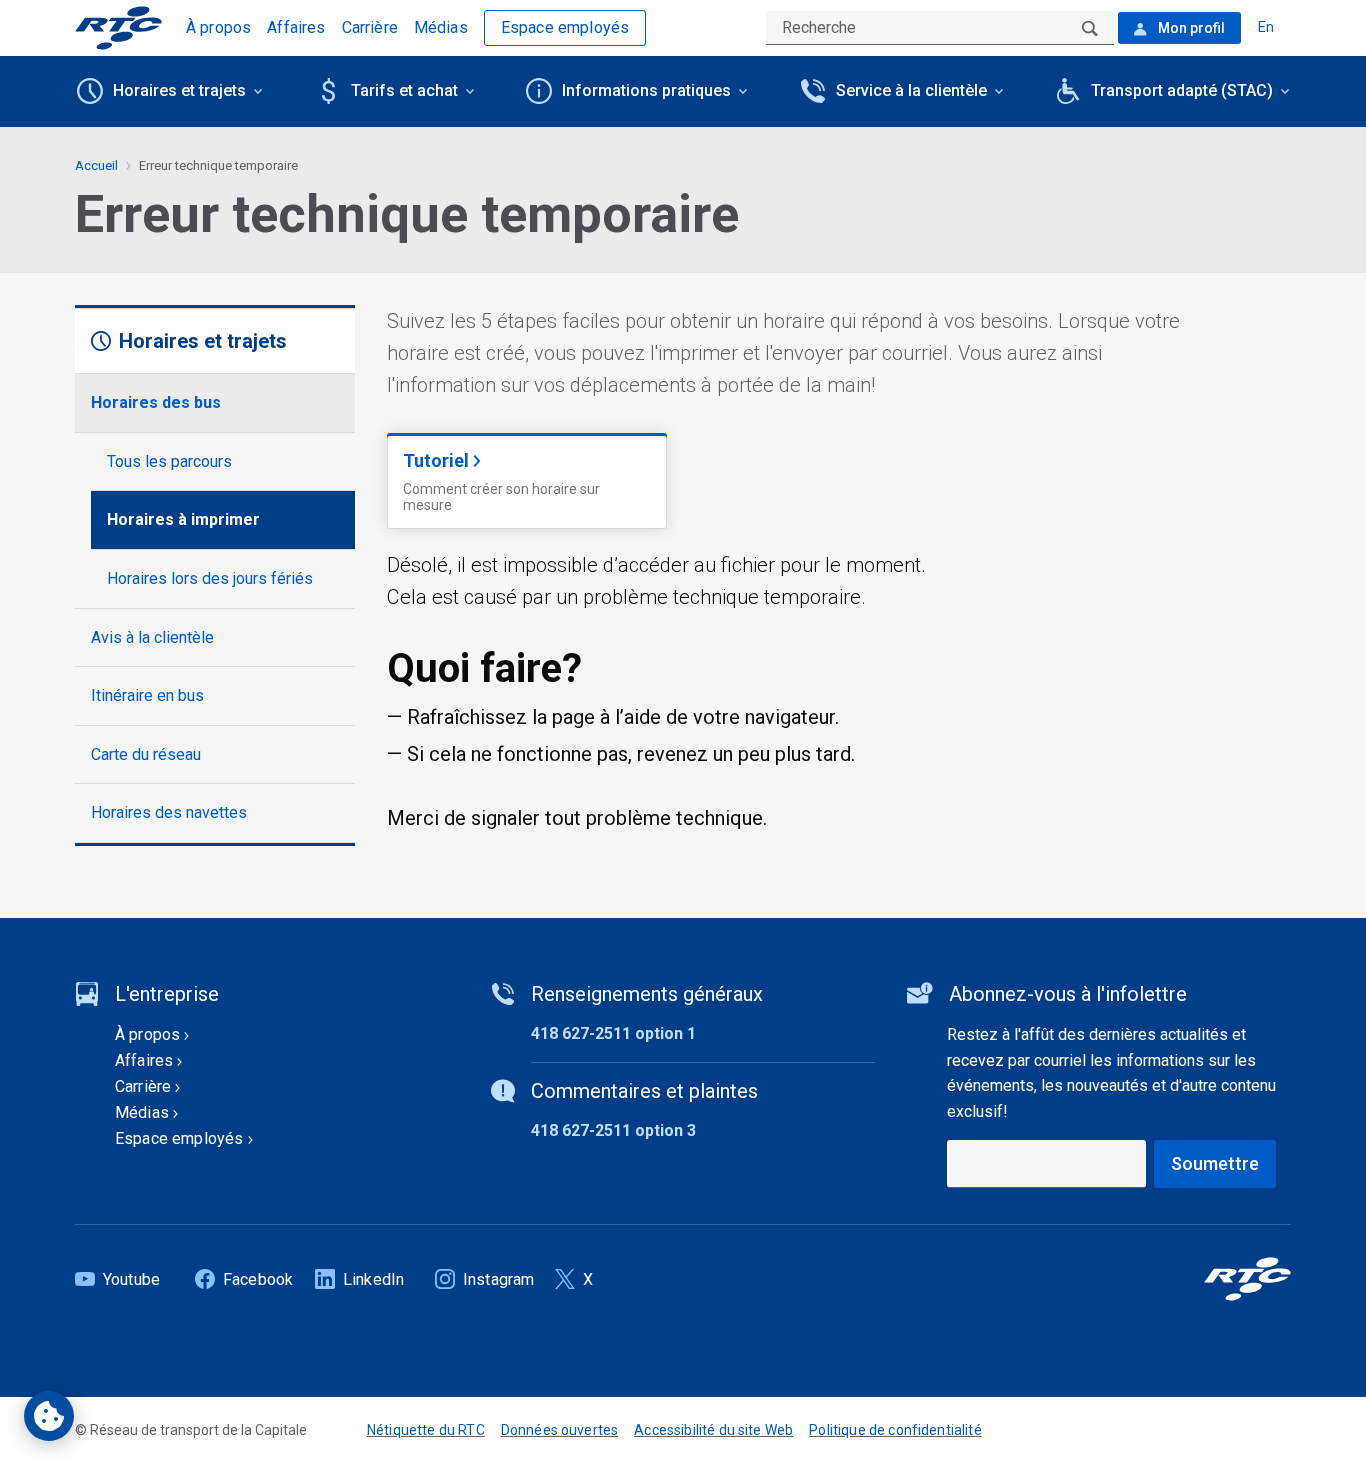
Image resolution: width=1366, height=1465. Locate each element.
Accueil (96, 165)
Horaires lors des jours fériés (210, 578)
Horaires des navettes (169, 812)
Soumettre (1215, 1163)
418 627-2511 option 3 (613, 1130)
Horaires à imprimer (183, 519)
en (1266, 27)
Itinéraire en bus (147, 695)
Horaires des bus (156, 402)
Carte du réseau (146, 754)
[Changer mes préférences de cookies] (49, 1416)
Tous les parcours (169, 461)
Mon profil (1190, 28)
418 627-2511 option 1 (613, 1033)
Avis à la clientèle (152, 637)
